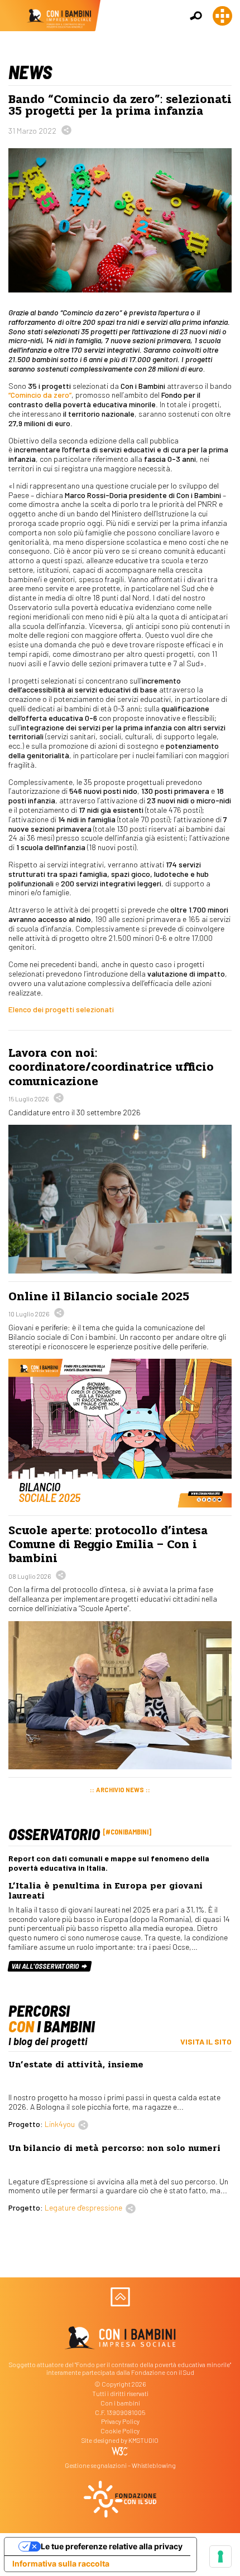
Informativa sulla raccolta (61, 2563)
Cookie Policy (120, 2431)
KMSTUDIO (143, 2440)
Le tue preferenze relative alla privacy (112, 2546)
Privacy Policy (120, 2421)
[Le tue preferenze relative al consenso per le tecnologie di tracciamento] (220, 2557)
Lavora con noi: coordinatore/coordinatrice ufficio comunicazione (111, 1067)
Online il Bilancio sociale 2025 (99, 1296)
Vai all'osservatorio (46, 1966)
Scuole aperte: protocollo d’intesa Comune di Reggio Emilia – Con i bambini (108, 1544)
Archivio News (120, 1790)
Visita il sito (206, 2041)
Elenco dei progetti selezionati (61, 1009)
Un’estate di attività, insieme (76, 2065)
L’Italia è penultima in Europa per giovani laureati (105, 1891)
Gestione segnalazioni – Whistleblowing (120, 2465)
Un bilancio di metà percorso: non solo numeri (114, 2148)
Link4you (60, 2124)
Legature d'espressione (83, 2207)
